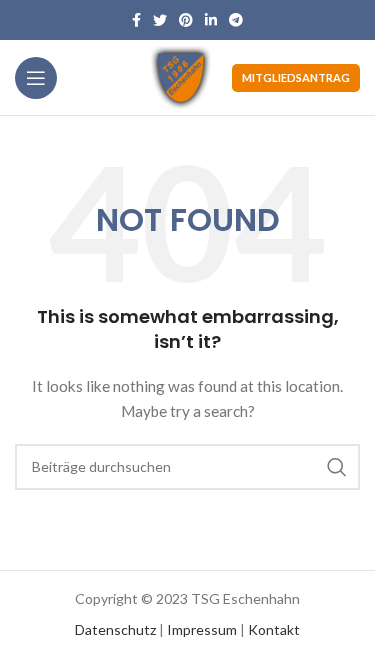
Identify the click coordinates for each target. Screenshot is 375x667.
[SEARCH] (337, 467)
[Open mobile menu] (36, 78)
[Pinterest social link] (186, 20)
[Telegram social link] (236, 20)
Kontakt (274, 629)
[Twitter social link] (160, 20)
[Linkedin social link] (211, 20)
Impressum (202, 629)
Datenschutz (115, 629)
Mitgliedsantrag (296, 77)
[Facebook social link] (136, 20)
